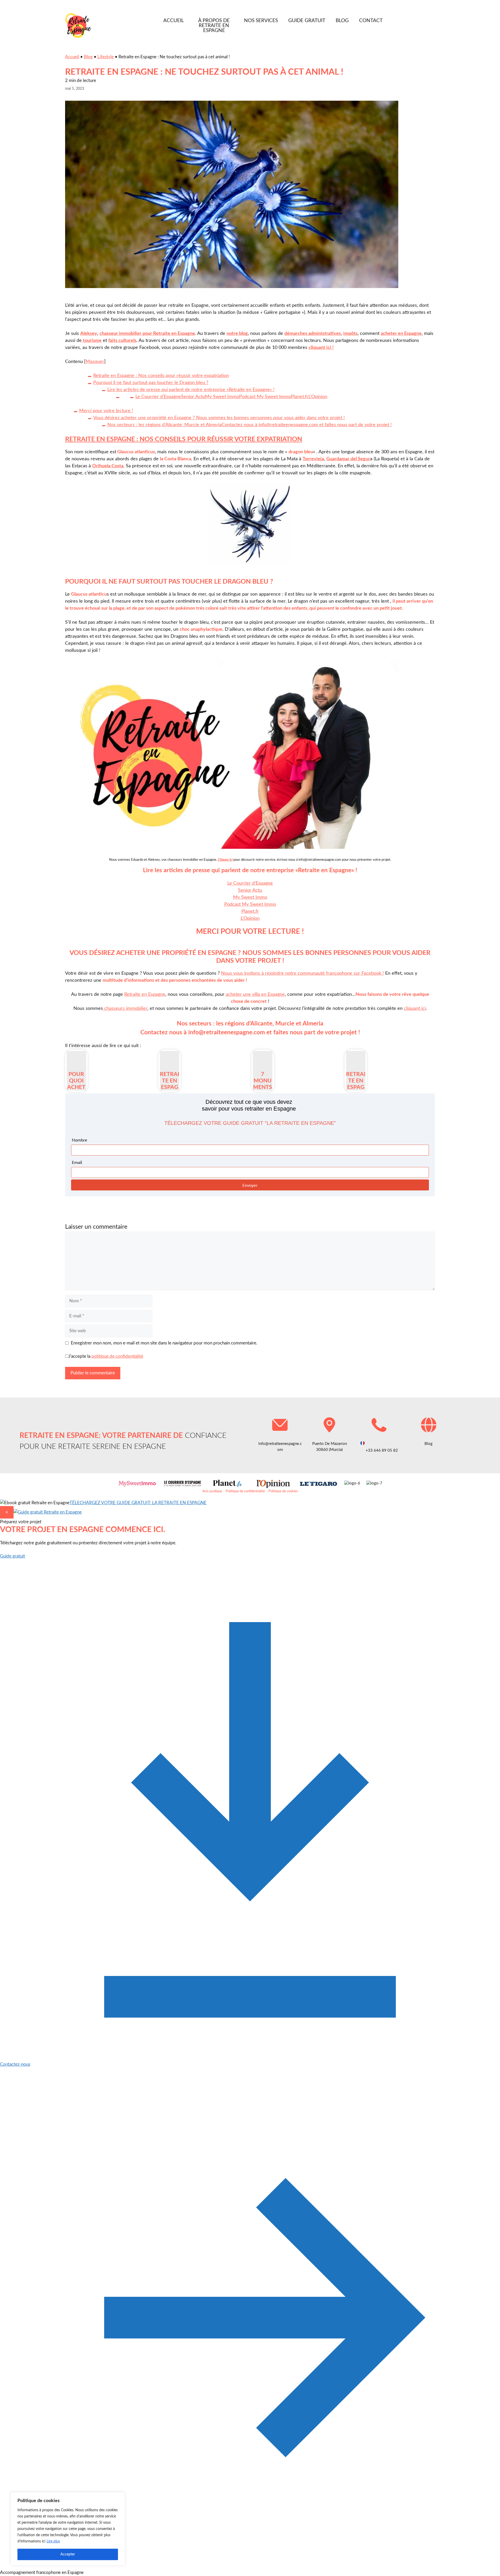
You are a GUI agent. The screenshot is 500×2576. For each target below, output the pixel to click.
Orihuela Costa (108, 466)
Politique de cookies (283, 1491)
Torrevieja (313, 459)
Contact (371, 21)
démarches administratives (313, 334)
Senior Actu (250, 890)
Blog (342, 21)
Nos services (261, 21)
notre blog (237, 334)
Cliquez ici (225, 860)
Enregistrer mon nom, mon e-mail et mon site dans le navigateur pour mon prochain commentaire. (164, 1343)
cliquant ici (415, 1009)
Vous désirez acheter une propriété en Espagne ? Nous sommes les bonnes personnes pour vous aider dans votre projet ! (219, 418)
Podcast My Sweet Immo (250, 904)
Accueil (174, 21)
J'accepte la (106, 1356)
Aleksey (89, 334)
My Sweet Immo (250, 897)
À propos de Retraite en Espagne (214, 26)
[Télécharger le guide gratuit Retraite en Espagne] (48, 1512)
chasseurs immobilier (125, 1009)
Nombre (80, 1140)
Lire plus (53, 2541)
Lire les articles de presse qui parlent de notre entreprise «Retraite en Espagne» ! (191, 390)
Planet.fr (250, 911)
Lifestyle (106, 57)
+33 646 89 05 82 (381, 1450)
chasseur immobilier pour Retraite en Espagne (147, 334)
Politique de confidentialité (245, 1491)
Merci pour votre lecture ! (106, 411)
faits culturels (122, 341)
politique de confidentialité (117, 1356)
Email (77, 1162)
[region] (68, 2529)
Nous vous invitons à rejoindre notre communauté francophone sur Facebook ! (302, 973)
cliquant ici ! (321, 348)
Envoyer (250, 1185)
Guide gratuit (307, 21)
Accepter (68, 2554)
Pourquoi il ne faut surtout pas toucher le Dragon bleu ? (151, 383)
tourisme (92, 341)
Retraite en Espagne (145, 994)
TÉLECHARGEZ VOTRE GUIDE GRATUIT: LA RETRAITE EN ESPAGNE (138, 1503)
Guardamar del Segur (348, 459)
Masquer (95, 362)
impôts (350, 334)
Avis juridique (212, 1491)
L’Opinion (250, 919)
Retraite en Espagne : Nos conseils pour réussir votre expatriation (161, 376)
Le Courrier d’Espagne (250, 883)
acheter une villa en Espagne (255, 994)
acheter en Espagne (401, 334)
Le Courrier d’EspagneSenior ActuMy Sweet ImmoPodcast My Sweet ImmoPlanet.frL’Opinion (231, 397)
